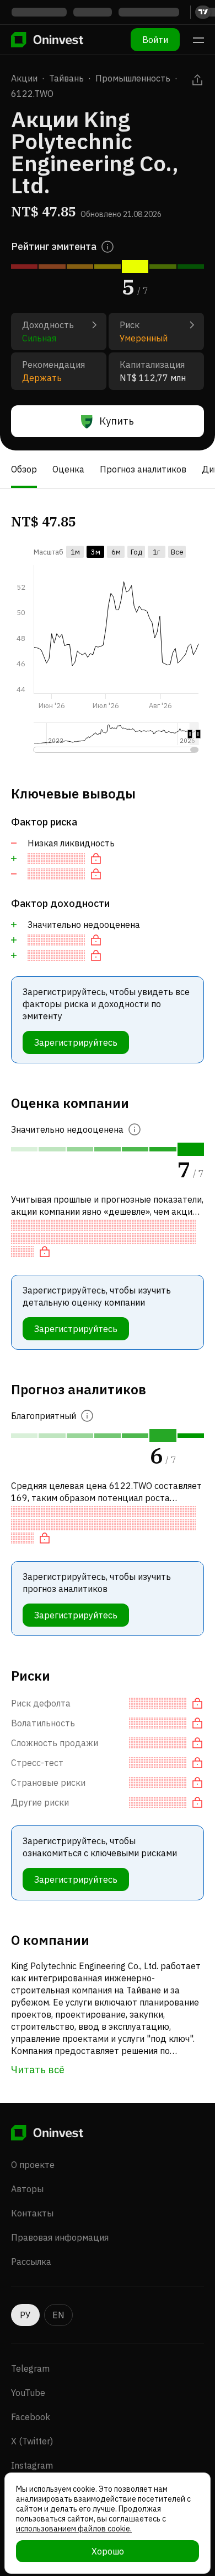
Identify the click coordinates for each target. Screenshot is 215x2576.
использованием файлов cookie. (74, 2529)
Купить (117, 421)
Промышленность (133, 78)
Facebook (31, 2417)
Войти (155, 40)
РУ (25, 2315)
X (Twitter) (32, 2441)
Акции (24, 78)
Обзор (24, 469)
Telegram (30, 2368)
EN (58, 2315)
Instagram (32, 2465)
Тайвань (66, 78)
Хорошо (108, 2551)
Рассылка (31, 2262)
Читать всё (38, 2070)
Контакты (32, 2213)
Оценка (68, 469)
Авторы (27, 2189)
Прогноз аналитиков (143, 469)
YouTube (28, 2393)
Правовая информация (60, 2237)
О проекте (33, 2165)
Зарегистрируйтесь (76, 1042)
